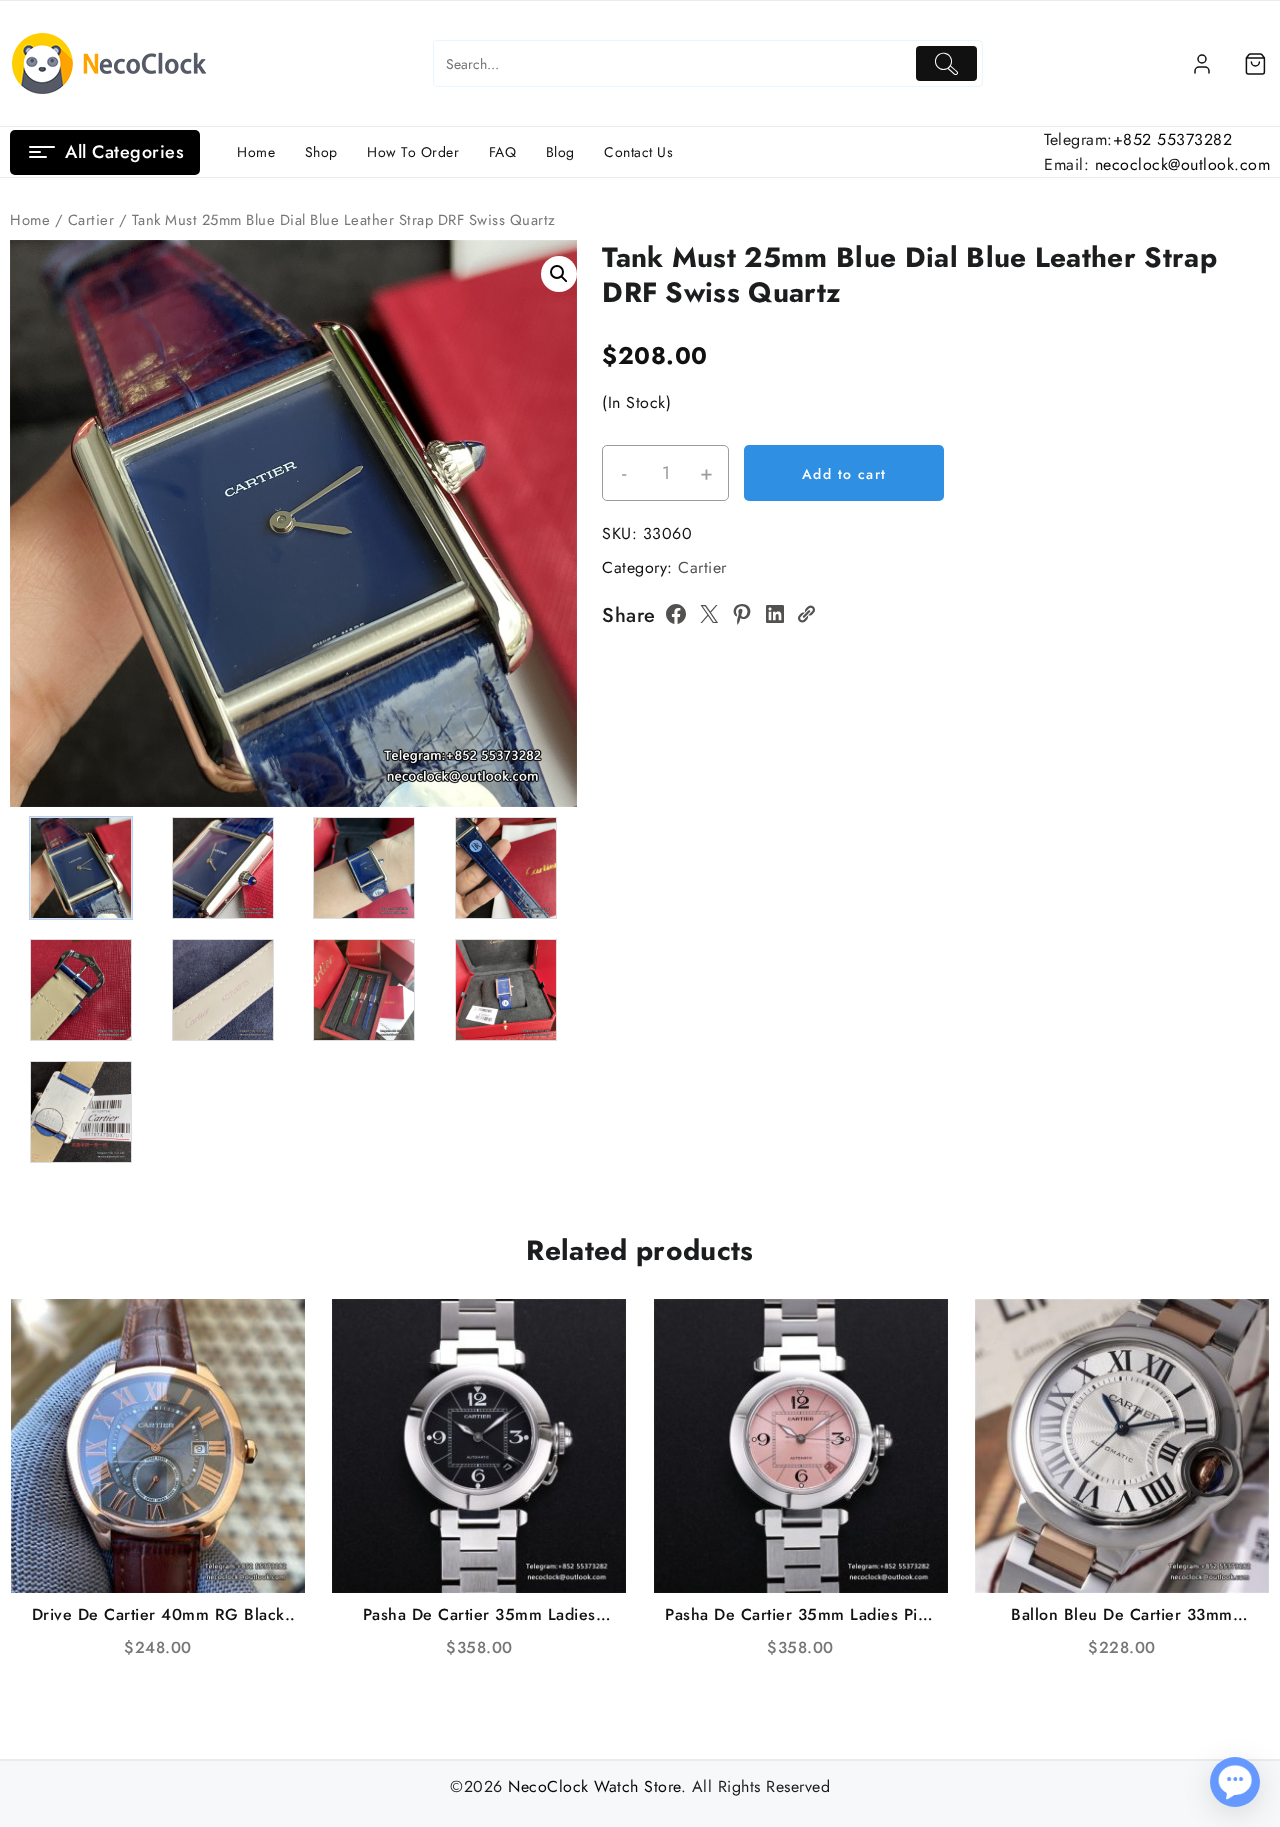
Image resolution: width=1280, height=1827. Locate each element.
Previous (34, 504)
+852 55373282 (1173, 139)
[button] (559, 274)
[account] (1202, 64)
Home (30, 220)
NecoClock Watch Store (594, 1786)
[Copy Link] (806, 614)
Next (552, 504)
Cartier (91, 220)
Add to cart (844, 474)
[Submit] (946, 63)
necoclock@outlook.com (1183, 164)
